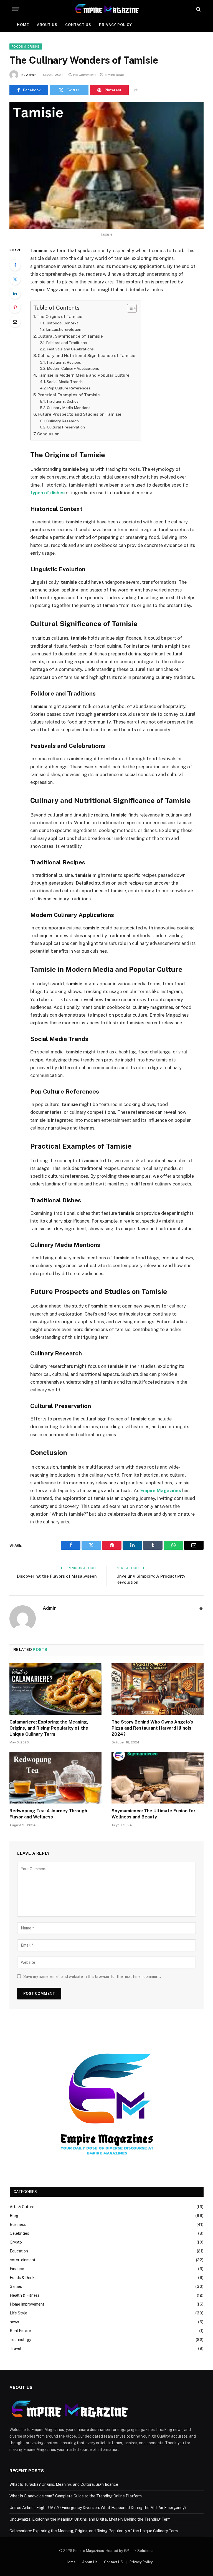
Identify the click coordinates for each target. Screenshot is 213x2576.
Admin (31, 75)
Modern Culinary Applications (73, 368)
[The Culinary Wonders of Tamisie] (106, 165)
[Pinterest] (15, 308)
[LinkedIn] (15, 293)
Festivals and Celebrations (70, 349)
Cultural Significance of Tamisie (70, 336)
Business (18, 2224)
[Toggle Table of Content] (129, 308)
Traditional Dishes (62, 401)
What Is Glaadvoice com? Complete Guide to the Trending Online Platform (76, 2496)
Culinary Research (63, 421)
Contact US (78, 25)
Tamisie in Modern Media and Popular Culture (84, 375)
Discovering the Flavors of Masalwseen (57, 1576)
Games (16, 2286)
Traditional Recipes (64, 362)
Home (23, 25)
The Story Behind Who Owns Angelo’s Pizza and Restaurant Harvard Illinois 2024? (152, 1728)
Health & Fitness (25, 2295)
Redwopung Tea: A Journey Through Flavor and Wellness (48, 1814)
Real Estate (20, 2331)
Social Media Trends (65, 382)
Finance (17, 2269)
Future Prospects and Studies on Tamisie (80, 414)
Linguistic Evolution (64, 329)
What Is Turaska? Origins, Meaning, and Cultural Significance (64, 2484)
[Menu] (16, 9)
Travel (16, 2348)
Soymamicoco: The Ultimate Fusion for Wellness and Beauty (154, 1814)
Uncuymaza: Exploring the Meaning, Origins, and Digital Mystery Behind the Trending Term (90, 2519)
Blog (14, 2216)
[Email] (15, 322)
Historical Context (62, 323)
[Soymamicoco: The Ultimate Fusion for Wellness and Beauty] (158, 1778)
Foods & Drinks (26, 46)
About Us (47, 25)
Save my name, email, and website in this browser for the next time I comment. (92, 1976)
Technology (20, 2340)
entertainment (23, 2260)
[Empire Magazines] (107, 9)
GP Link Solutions (139, 2551)
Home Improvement (27, 2304)
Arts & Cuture (22, 2207)
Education (19, 2251)
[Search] (198, 9)
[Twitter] (15, 279)
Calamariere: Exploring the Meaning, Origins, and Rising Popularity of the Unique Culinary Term (49, 1728)
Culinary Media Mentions (69, 408)
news (14, 2322)
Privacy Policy (116, 25)
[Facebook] (15, 265)
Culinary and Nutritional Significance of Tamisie (87, 356)
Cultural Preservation (66, 427)
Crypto (16, 2242)
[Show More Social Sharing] (136, 90)
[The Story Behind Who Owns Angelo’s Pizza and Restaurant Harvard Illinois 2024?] (158, 1689)
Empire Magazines (161, 1490)
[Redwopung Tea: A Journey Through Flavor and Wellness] (55, 1778)
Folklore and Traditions (66, 343)
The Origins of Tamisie (59, 316)
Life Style (18, 2313)
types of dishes (47, 493)
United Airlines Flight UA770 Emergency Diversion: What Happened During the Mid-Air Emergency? (98, 2508)
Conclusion (48, 434)
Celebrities (19, 2233)
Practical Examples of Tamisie (69, 395)
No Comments (85, 75)
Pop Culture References (69, 388)
